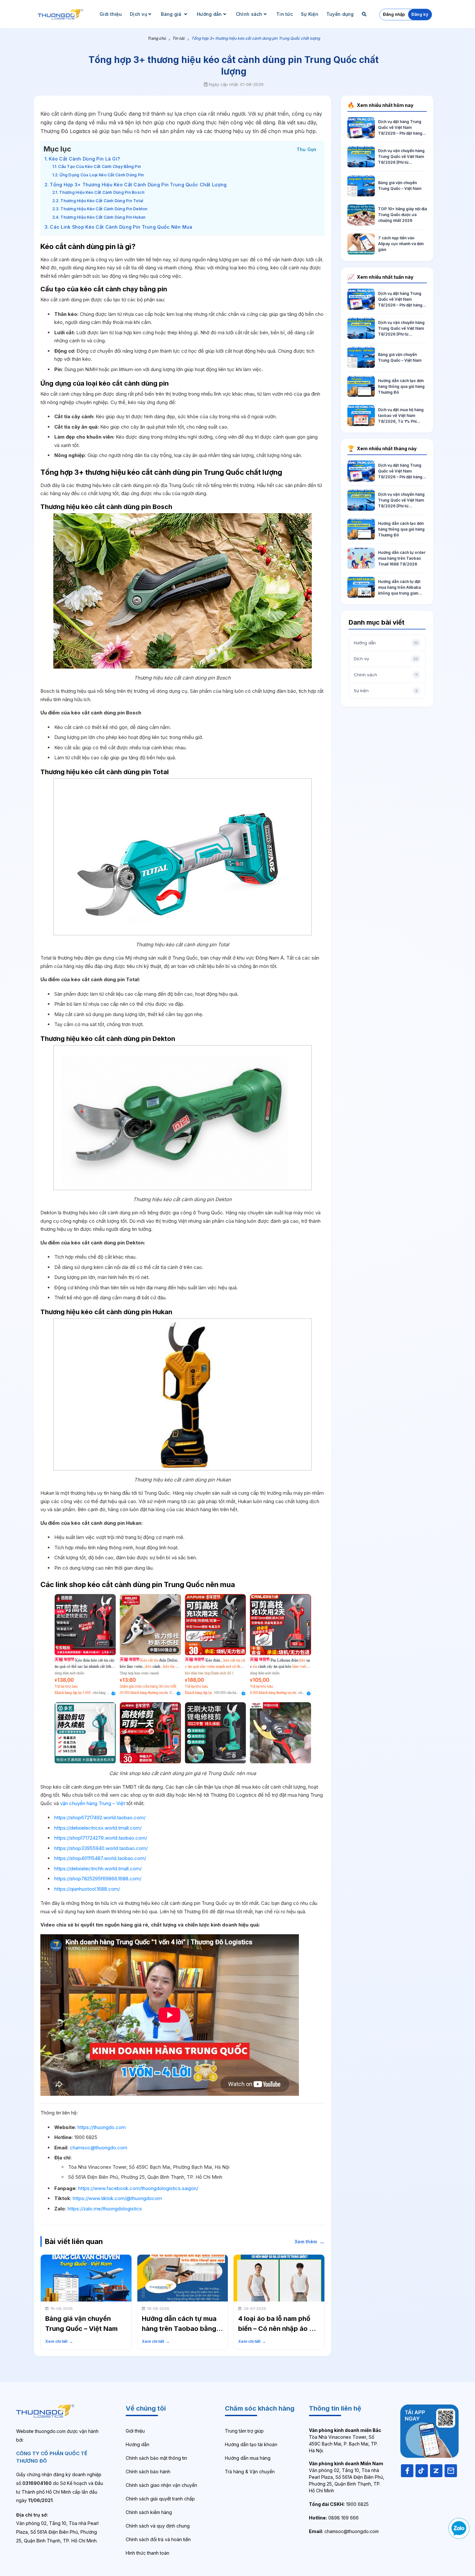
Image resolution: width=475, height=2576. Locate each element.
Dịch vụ (138, 14)
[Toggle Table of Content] (307, 149)
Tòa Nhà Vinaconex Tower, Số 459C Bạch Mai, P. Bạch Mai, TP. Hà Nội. (345, 2440)
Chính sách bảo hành (148, 2472)
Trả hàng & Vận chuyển (250, 2472)
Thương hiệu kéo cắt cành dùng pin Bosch (102, 192)
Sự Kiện (310, 14)
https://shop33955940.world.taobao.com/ (101, 1848)
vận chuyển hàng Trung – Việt (93, 1803)
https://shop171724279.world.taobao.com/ (101, 1838)
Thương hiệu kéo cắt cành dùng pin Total (102, 201)
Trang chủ (157, 38)
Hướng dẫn (209, 14)
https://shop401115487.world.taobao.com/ (100, 1858)
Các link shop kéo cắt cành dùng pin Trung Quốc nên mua (121, 227)
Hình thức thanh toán (148, 2553)
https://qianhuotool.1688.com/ (87, 1889)
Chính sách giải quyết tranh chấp (160, 2499)
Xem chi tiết (59, 2341)
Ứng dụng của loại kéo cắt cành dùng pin (102, 175)
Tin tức (285, 14)
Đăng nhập (394, 14)
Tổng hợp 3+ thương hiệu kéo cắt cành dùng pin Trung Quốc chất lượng (138, 185)
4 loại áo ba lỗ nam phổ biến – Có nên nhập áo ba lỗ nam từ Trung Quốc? (278, 2329)
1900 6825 (339, 2504)
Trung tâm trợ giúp (244, 2431)
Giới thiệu (111, 14)
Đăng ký (420, 14)
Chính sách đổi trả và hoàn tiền (158, 2539)
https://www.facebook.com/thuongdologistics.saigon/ (138, 2188)
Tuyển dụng (340, 14)
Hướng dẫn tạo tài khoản (251, 2444)
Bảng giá (172, 14)
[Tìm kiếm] (365, 14)
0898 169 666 (334, 2518)
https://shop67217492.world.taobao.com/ (100, 1818)
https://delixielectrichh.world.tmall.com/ (98, 1869)
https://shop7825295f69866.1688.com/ (98, 1879)
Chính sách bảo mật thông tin (156, 2458)
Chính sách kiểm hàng (149, 2512)
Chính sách (249, 14)
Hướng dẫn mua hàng (248, 2458)
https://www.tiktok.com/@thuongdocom (117, 2198)
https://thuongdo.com (102, 2127)
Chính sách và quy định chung (158, 2526)
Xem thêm (310, 2242)
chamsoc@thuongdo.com (99, 2148)
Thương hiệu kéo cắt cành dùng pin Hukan (103, 217)
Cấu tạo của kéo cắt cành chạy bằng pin (100, 166)
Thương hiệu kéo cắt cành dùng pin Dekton (104, 209)
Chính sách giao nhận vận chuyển (161, 2485)
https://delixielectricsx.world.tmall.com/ (98, 1828)
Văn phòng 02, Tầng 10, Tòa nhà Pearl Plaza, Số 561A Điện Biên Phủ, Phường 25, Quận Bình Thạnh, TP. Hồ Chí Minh (347, 2477)
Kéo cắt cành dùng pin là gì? (84, 159)
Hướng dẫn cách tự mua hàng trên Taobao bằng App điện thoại (179, 2329)
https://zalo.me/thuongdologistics (105, 2209)
